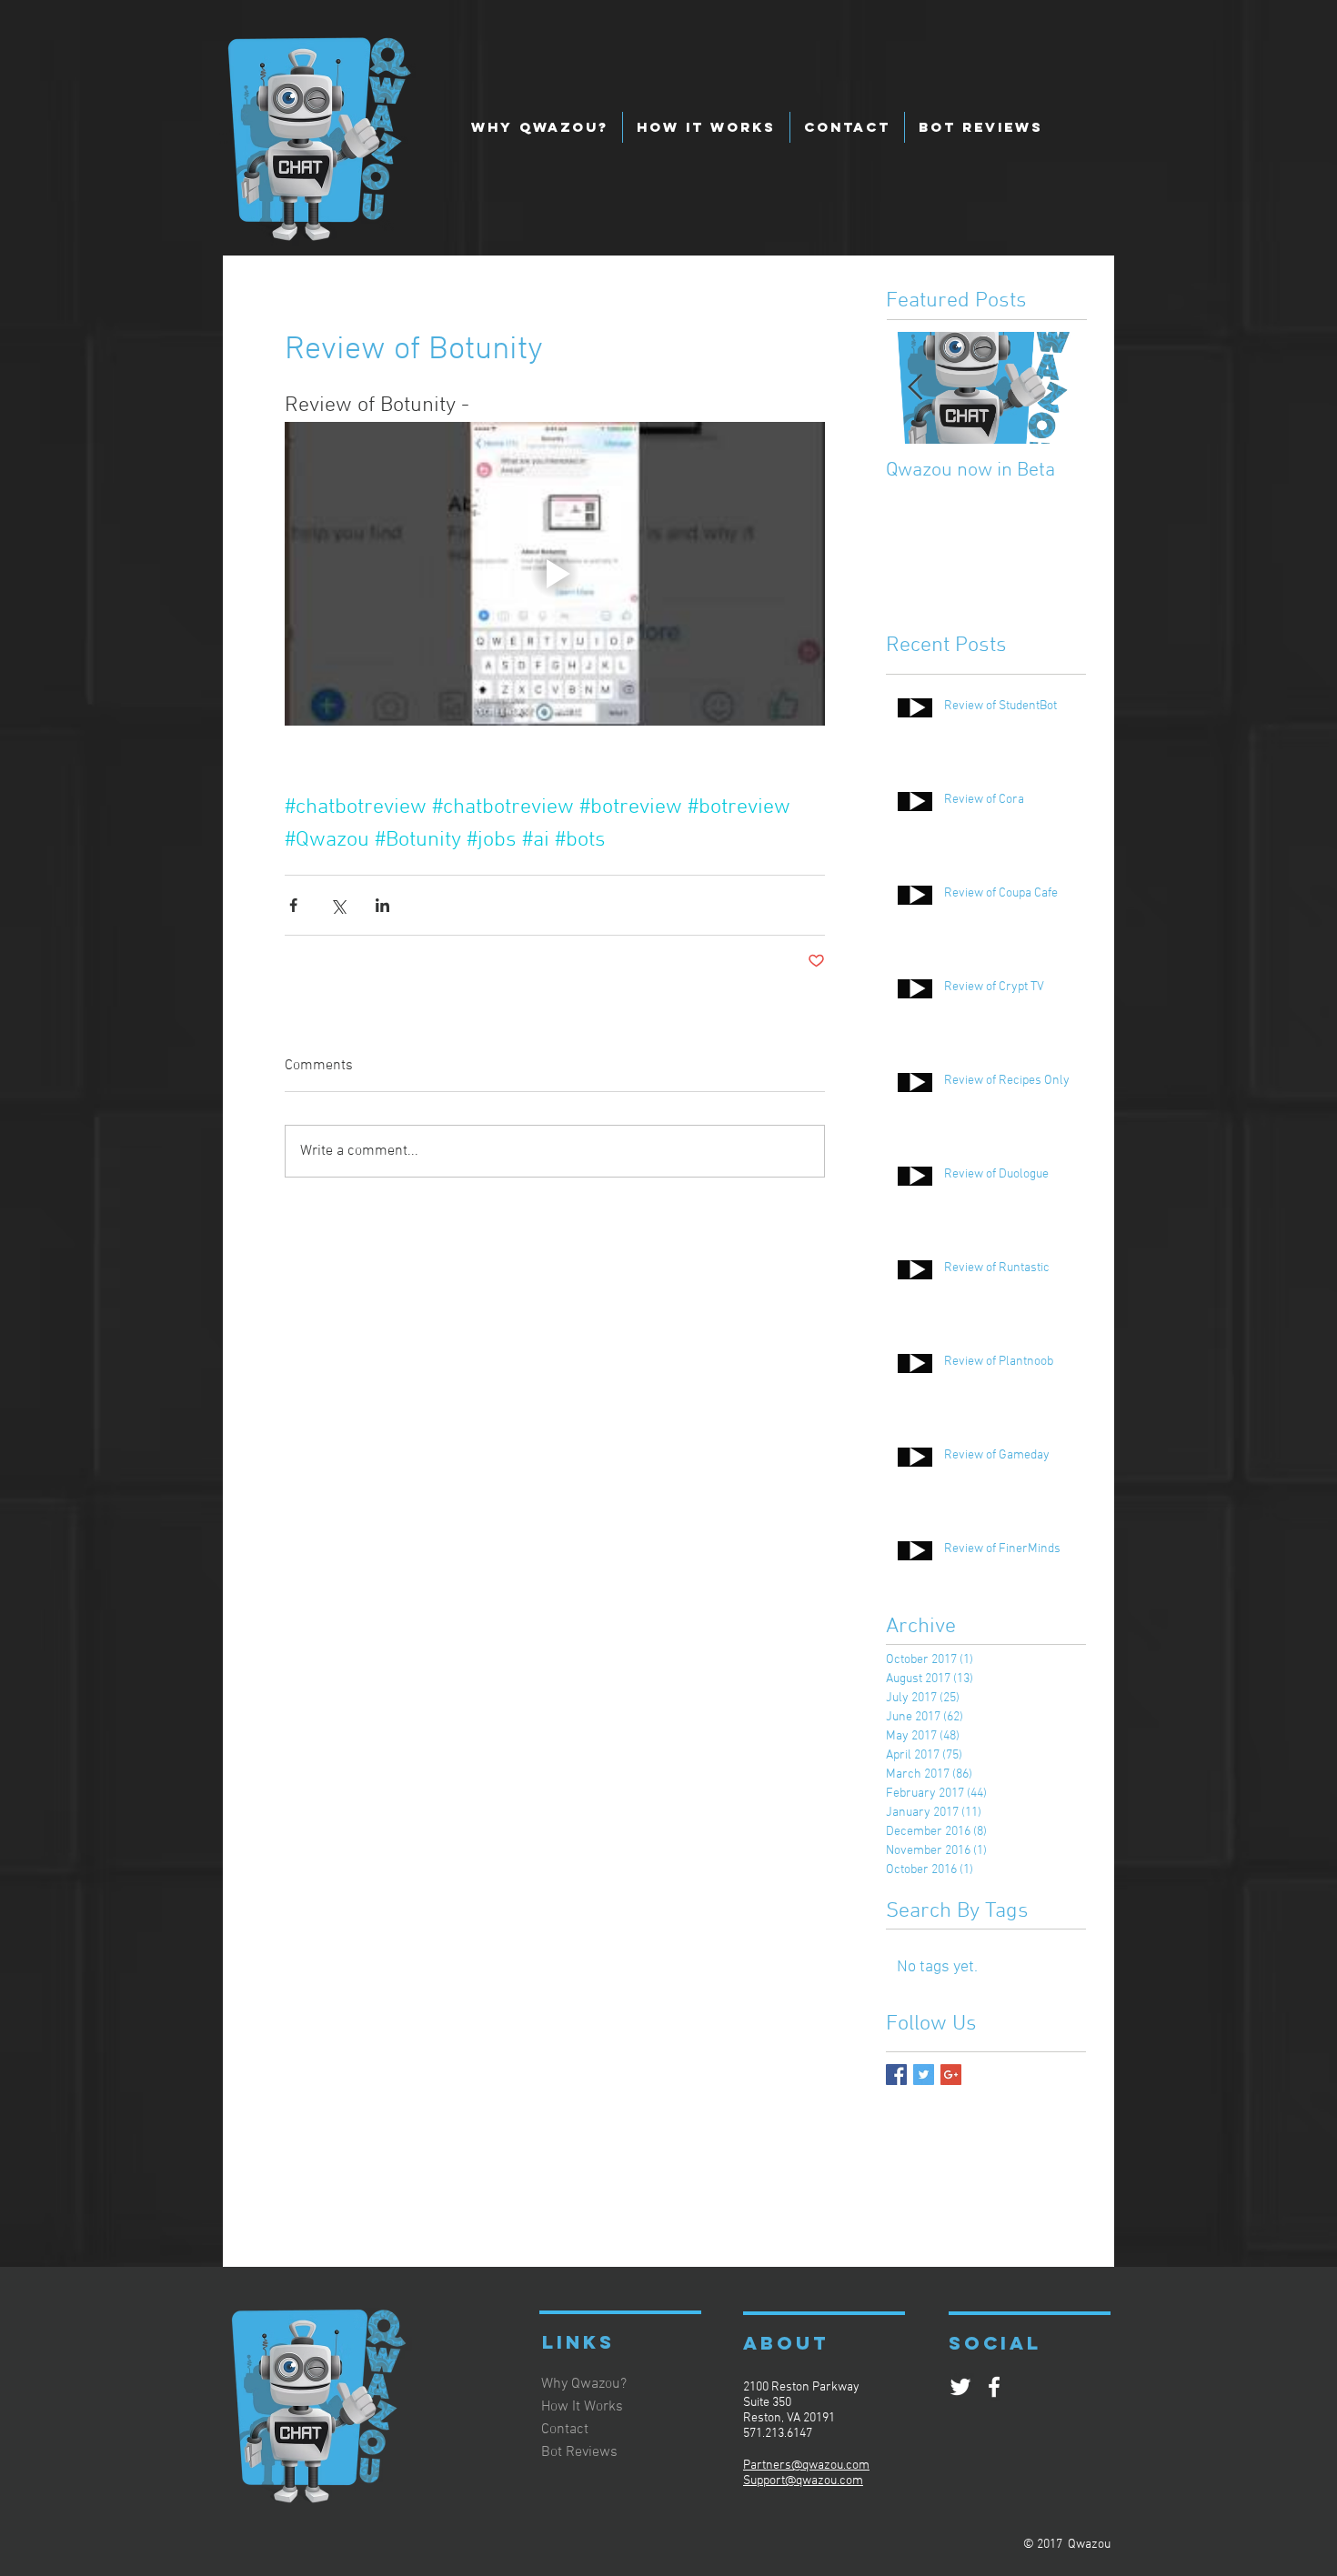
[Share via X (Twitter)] (338, 905)
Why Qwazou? (584, 2384)
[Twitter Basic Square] (924, 2075)
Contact (565, 2430)
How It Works (582, 2407)
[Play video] (555, 574)
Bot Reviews (579, 2452)
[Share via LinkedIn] (382, 905)
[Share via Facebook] (293, 905)
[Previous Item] (915, 388)
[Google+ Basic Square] (951, 2075)
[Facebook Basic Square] (896, 2075)
